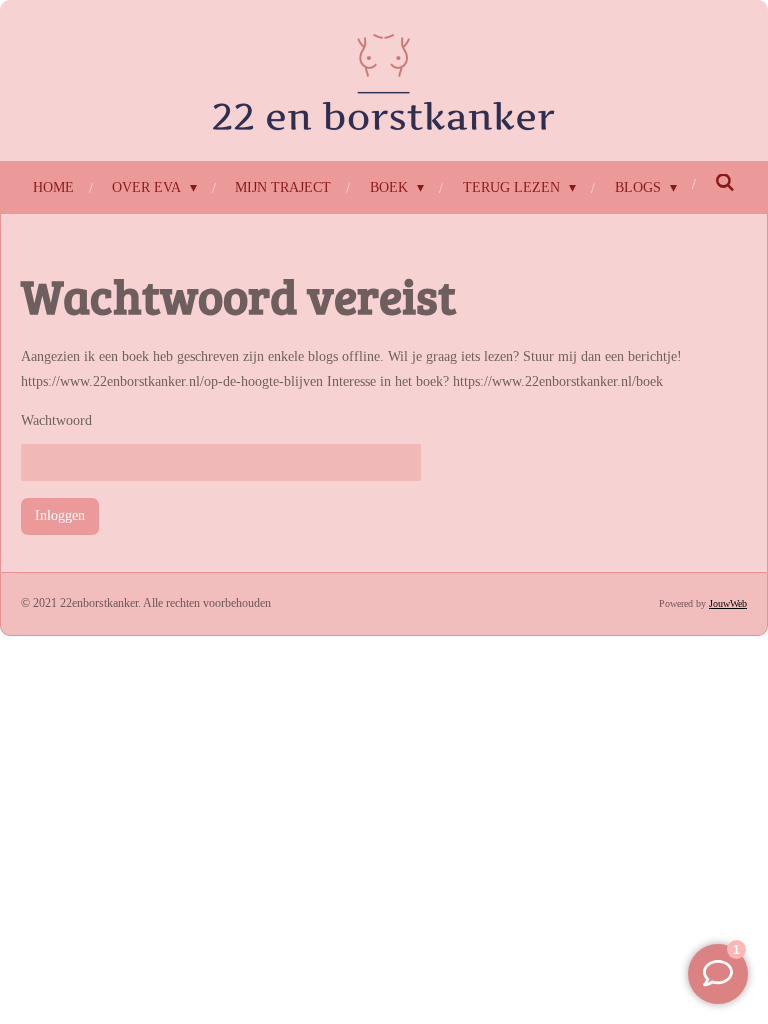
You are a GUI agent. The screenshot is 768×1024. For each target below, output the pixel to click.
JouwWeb (728, 603)
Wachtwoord (56, 420)
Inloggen (60, 515)
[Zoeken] (726, 184)
